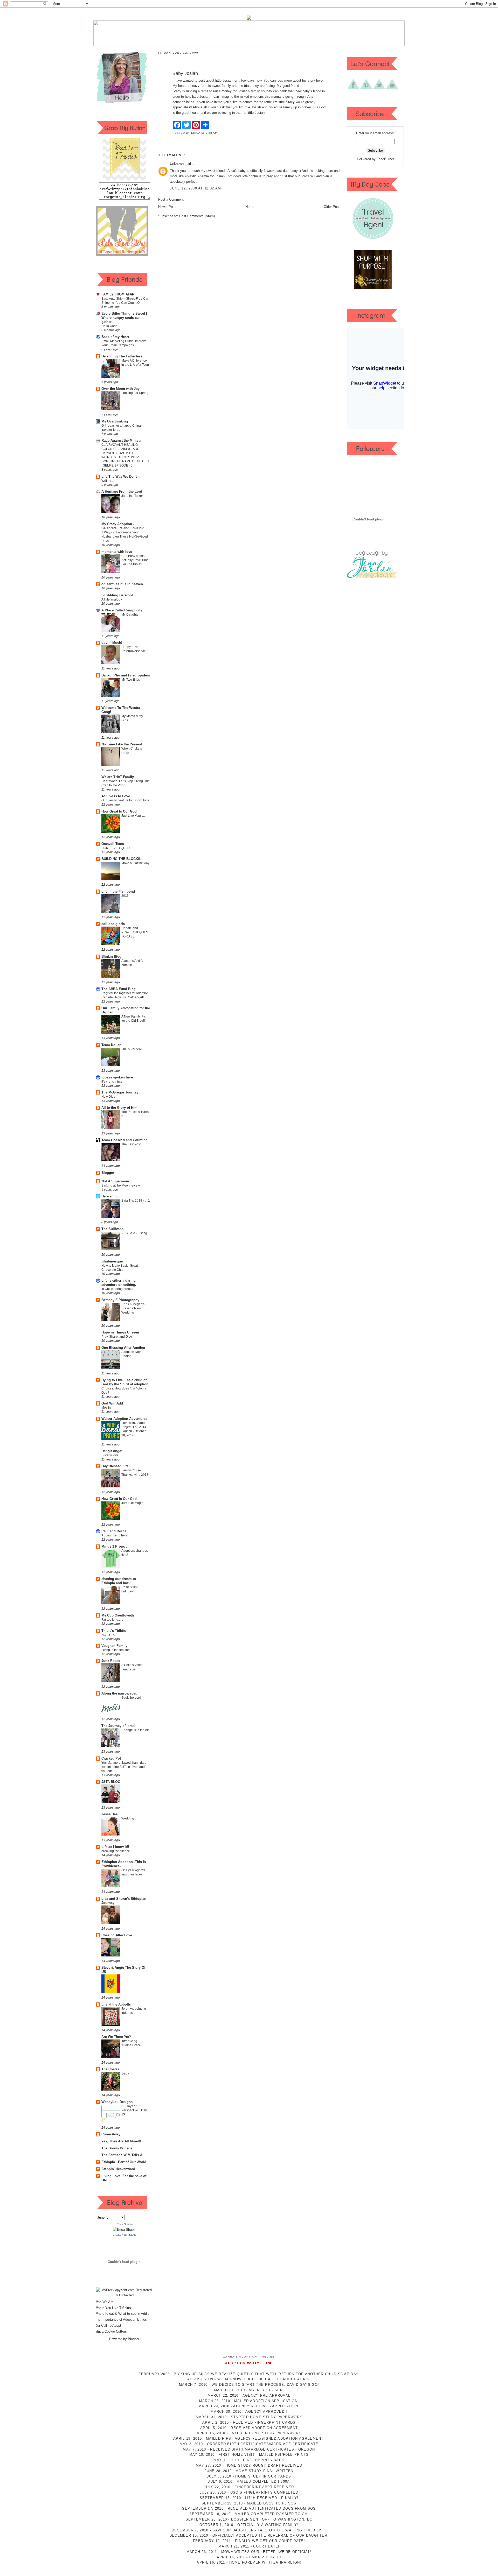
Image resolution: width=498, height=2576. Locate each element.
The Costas (110, 2069)
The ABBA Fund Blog (119, 989)
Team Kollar (111, 1045)
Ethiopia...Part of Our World (124, 2162)
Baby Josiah (185, 73)
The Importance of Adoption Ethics (121, 2320)
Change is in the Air (135, 1730)
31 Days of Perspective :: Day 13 (134, 2110)
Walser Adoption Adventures (124, 1419)
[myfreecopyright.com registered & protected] (125, 2295)
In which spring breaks (117, 1289)
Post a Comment (171, 199)
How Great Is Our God (119, 811)
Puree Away (111, 2134)
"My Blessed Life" (116, 1466)
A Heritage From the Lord (122, 492)
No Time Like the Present (122, 744)
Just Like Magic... (133, 816)
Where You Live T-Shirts (113, 2308)
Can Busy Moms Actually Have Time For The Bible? (135, 560)
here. (320, 80)
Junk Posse (111, 1661)
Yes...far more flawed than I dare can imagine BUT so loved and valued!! (124, 1767)
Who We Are (104, 2302)
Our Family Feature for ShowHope (125, 800)
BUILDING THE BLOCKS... (122, 859)
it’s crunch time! (112, 1082)
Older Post (332, 207)
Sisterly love (110, 1455)
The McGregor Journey (120, 1092)
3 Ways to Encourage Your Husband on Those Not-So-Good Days (125, 537)
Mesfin (106, 1408)
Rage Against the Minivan (122, 440)
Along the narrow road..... (122, 1693)
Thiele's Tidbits (114, 1631)
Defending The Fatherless (122, 356)
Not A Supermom (115, 1181)
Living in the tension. (116, 1650)
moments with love (117, 552)
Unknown (177, 164)
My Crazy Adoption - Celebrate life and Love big (123, 526)
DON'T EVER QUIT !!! (116, 848)
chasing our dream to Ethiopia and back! (119, 1581)
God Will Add (112, 1403)
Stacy (177, 91)
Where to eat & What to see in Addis (122, 2314)
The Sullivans (112, 1229)
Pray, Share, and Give (117, 1337)
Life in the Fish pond (118, 891)
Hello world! (110, 326)
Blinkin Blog (111, 957)
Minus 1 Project (114, 1546)
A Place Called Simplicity (122, 610)
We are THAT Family (118, 777)
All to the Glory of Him (119, 1108)
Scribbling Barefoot (117, 595)
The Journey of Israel (118, 1726)
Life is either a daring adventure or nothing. (119, 1283)
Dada (125, 2073)
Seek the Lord (131, 1698)
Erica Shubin (125, 2224)
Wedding (128, 1818)
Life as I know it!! (115, 1847)
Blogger (108, 1173)
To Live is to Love (116, 796)
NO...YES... (109, 1635)
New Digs (108, 1097)
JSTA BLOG (111, 1782)
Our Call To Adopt (108, 2326)
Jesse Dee (109, 1814)
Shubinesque (112, 1261)
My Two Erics (131, 680)
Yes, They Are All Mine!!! (121, 2141)
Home (250, 207)
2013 (125, 896)
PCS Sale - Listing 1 (136, 1233)
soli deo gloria (113, 924)
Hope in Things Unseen (120, 1332)
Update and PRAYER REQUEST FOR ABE (136, 932)
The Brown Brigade (117, 2148)
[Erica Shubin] (125, 2230)
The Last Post (131, 1144)
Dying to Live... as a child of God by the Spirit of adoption (125, 1382)
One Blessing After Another (123, 1348)
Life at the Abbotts (116, 2004)
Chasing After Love (117, 1935)
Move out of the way (135, 863)
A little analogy (112, 599)
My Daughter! (131, 615)
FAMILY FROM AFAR (118, 294)
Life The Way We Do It (119, 477)
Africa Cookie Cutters (111, 2331)
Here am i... (111, 1196)
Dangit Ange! (112, 1451)
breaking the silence (116, 1851)
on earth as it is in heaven (122, 584)
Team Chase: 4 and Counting (125, 1140)
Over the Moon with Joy (120, 389)
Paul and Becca (114, 1531)
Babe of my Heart (115, 337)
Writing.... (108, 481)
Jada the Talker (132, 496)
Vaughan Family (114, 1646)
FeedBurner (385, 159)
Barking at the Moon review (121, 1185)
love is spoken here (117, 1077)
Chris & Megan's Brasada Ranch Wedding (133, 1308)
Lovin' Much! (112, 643)
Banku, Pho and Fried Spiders (126, 675)
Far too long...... (112, 1620)
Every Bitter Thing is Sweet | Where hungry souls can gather (124, 318)
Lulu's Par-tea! (132, 1049)
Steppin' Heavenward (118, 2169)
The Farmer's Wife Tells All (123, 2155)
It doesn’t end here (115, 1535)
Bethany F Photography (120, 1300)
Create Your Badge (125, 2235)
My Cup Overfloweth (118, 1615)
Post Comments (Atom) (197, 216)
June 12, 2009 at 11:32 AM (196, 188)
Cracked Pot (111, 1758)
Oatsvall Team (113, 844)
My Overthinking (115, 421)
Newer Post (167, 207)
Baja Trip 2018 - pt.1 (136, 1201)
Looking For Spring (135, 393)
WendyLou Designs (117, 2102)
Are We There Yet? (116, 2037)
